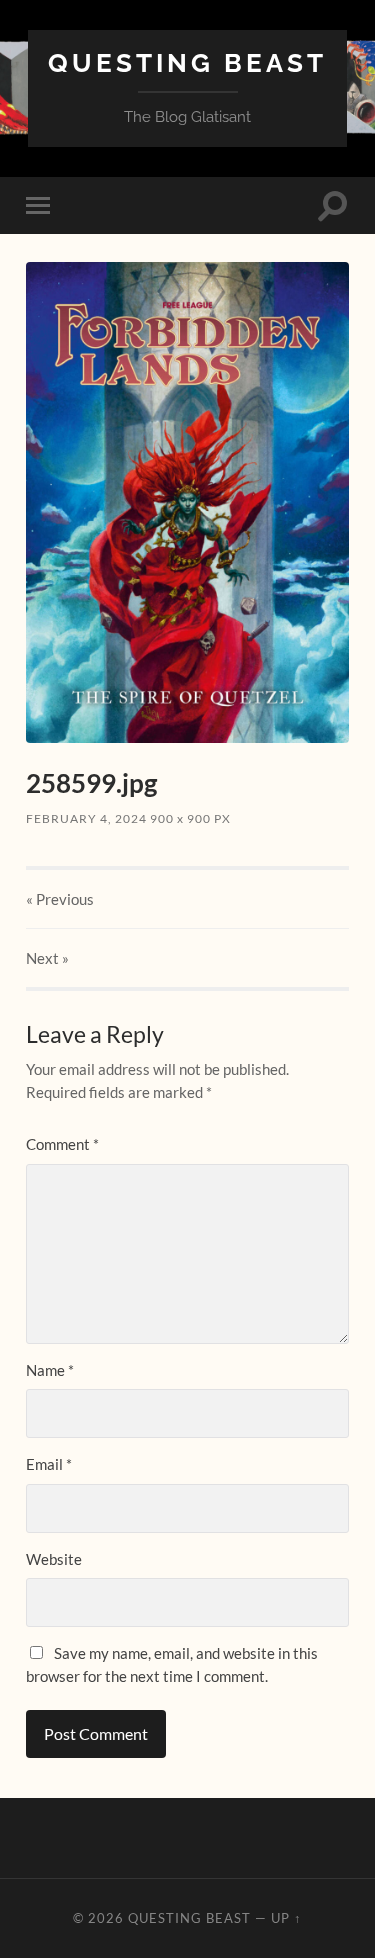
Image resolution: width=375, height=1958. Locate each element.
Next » (47, 958)
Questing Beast (187, 62)
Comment (62, 1144)
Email (49, 1464)
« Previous (60, 899)
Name (50, 1370)
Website (54, 1559)
